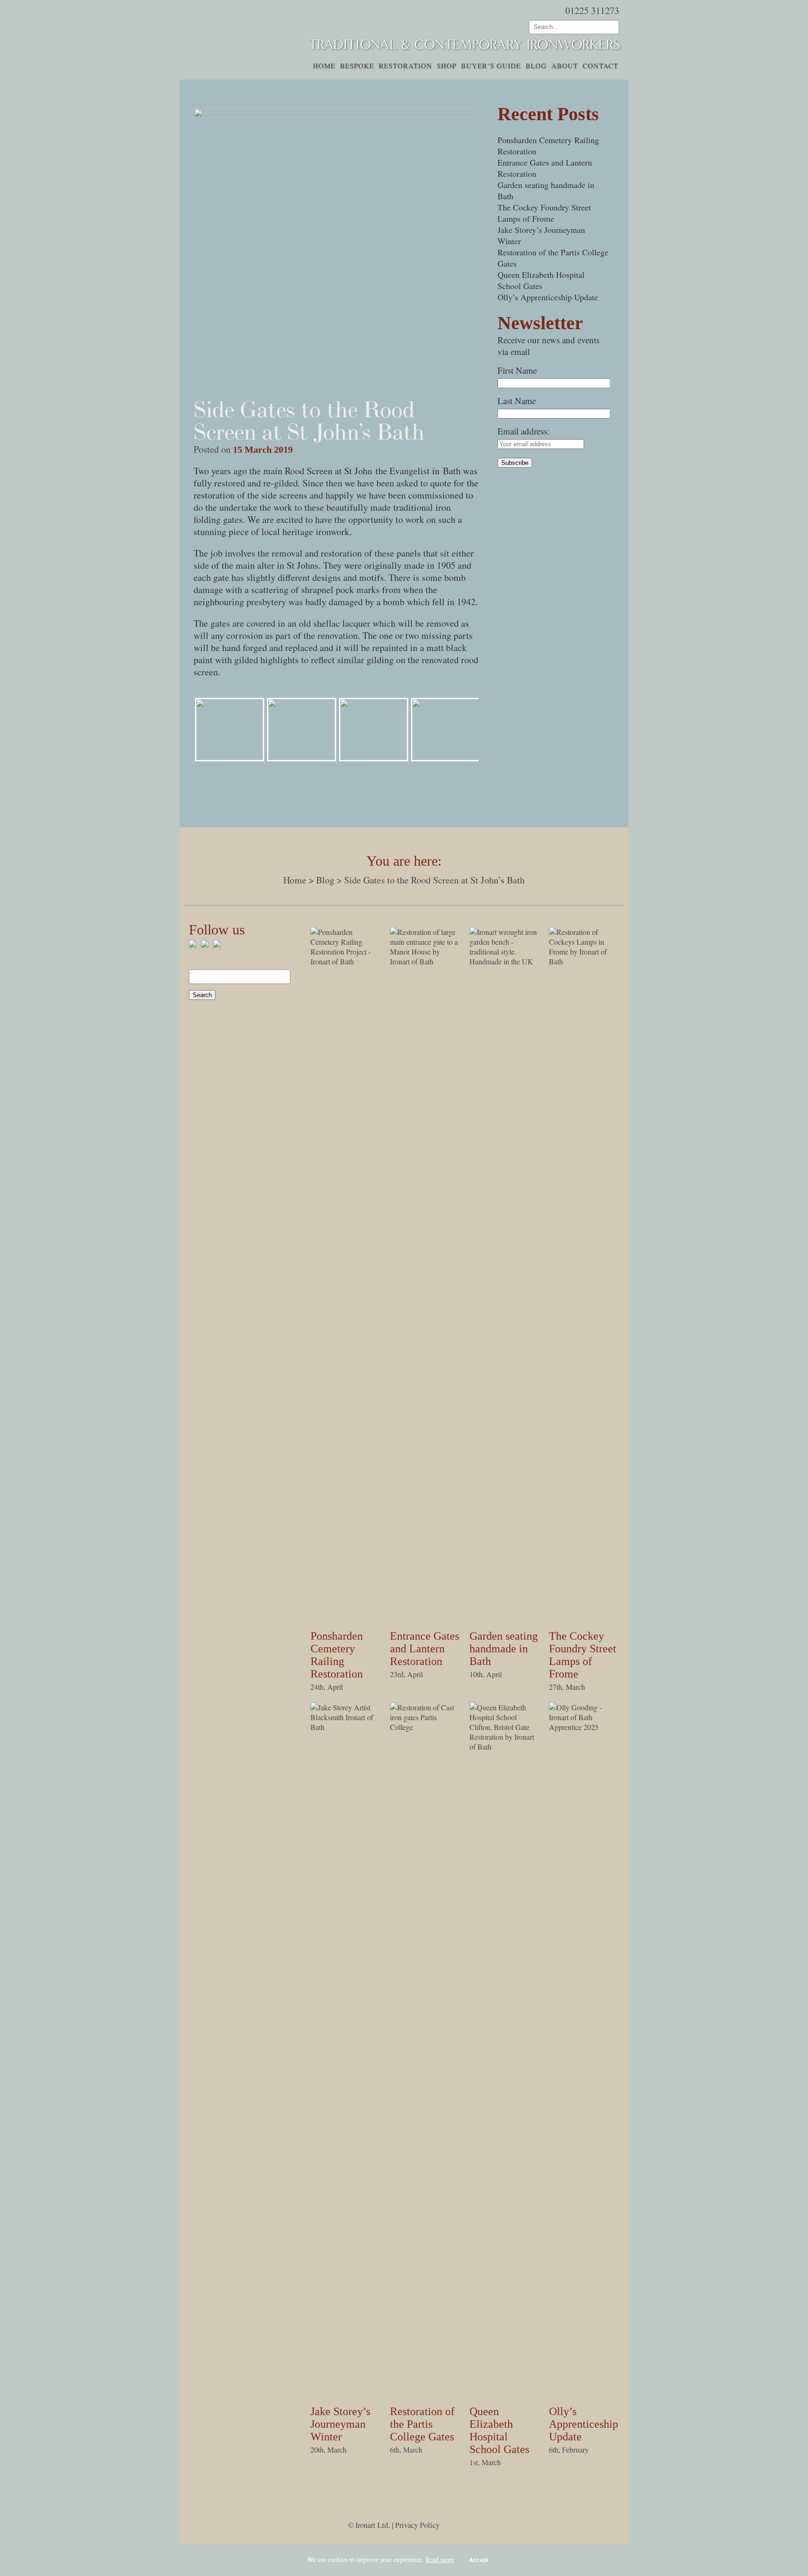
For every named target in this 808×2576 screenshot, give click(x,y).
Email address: (523, 431)
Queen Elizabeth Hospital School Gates (541, 280)
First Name (517, 370)
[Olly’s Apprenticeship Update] (584, 1727)
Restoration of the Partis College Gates (422, 2424)
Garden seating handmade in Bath (504, 1649)
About (565, 65)
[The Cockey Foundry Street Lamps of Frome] (584, 961)
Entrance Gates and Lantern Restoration (425, 1649)
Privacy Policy (417, 2525)
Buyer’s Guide (491, 65)
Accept (479, 2560)
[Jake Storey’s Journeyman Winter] (346, 1727)
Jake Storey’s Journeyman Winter (340, 2424)
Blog (536, 65)
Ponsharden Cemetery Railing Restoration (337, 1655)
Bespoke (357, 65)
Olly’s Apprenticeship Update (548, 297)
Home (324, 65)
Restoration (405, 65)
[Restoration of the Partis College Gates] (425, 1727)
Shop (447, 65)
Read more (440, 2559)
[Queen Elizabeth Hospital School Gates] (505, 1747)
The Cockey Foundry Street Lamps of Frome (544, 213)
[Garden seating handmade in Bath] (505, 961)
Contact (600, 65)
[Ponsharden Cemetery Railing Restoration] (346, 961)
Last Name (517, 401)
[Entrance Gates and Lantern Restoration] (425, 961)
